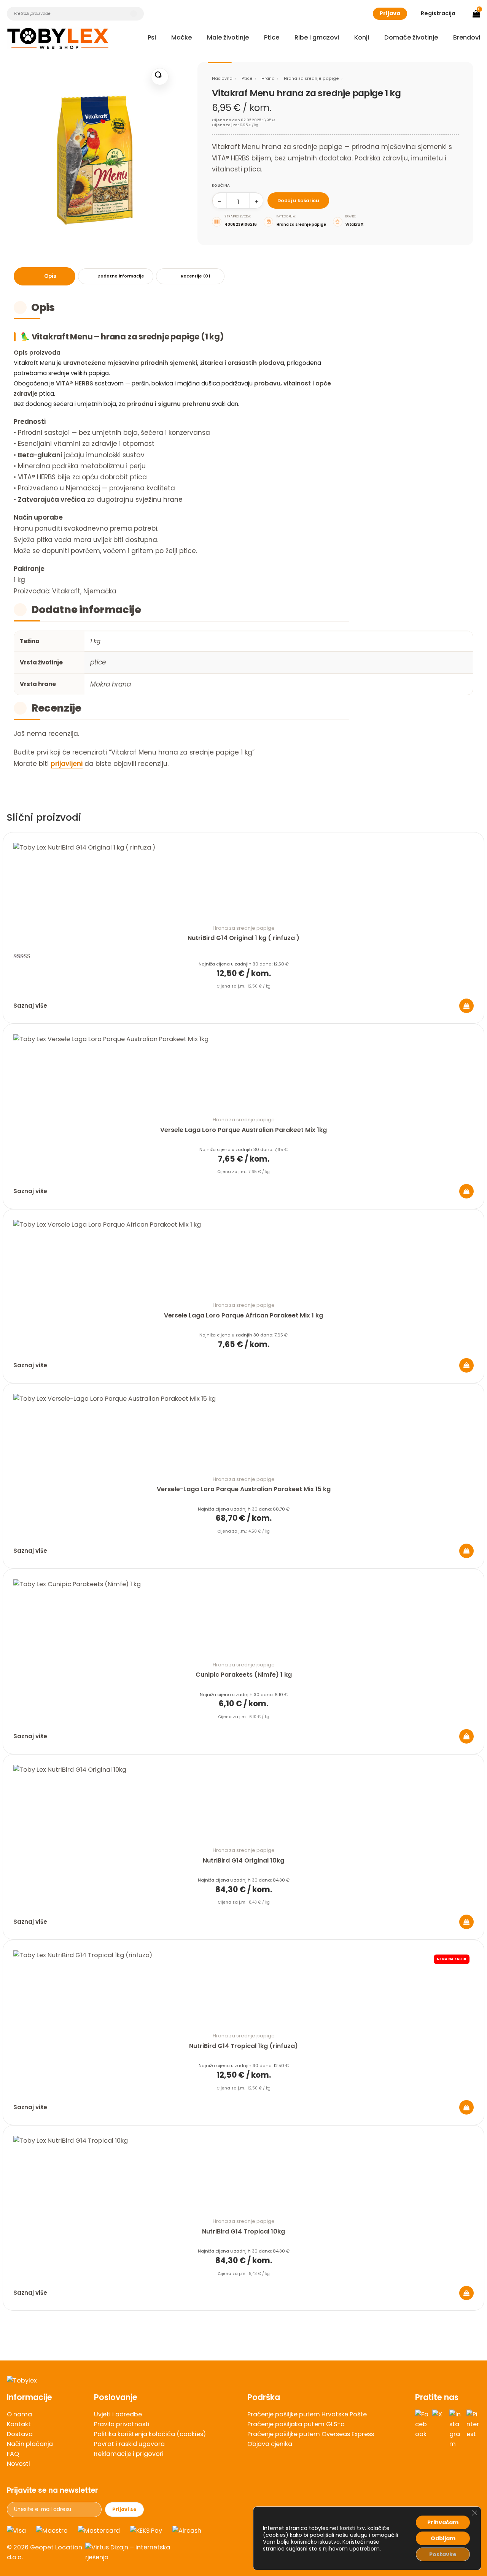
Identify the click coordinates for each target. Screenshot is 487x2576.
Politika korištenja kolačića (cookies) (150, 2434)
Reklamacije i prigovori (129, 2454)
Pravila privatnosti (122, 2424)
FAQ (13, 2454)
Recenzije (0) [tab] (196, 276)
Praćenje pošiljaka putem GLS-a (296, 2424)
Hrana (268, 78)
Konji (362, 37)
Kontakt (19, 2424)
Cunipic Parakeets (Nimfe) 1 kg (244, 1675)
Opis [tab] (50, 276)
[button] (160, 77)
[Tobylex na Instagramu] (456, 2429)
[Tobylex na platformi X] (439, 2429)
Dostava (20, 2434)
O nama (19, 2414)
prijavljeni (67, 764)
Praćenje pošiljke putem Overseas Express (311, 2434)
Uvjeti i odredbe (118, 2414)
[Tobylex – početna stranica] (243, 2381)
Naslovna (222, 78)
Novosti (18, 2464)
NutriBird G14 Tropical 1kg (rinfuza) (243, 2046)
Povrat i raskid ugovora (129, 2444)
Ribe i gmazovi (317, 37)
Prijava (390, 13)
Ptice (272, 37)
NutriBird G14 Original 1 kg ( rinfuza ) (243, 938)
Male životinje (228, 37)
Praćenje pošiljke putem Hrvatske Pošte (307, 2414)
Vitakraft (355, 224)
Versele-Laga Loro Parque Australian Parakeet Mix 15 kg (244, 1489)
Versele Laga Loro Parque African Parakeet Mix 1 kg (243, 1315)
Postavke (443, 2554)
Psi (152, 37)
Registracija (438, 13)
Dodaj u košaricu (298, 201)
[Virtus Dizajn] (132, 2552)
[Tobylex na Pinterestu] (473, 2429)
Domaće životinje (411, 37)
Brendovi (467, 37)
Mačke (181, 37)
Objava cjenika (270, 2444)
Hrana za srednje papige (311, 78)
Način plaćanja (30, 2444)
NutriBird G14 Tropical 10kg (243, 2231)
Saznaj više (30, 1006)
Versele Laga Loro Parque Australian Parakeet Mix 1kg (243, 1130)
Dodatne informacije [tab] (121, 276)
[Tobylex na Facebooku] (422, 2429)
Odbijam (443, 2538)
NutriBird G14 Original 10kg (243, 1860)
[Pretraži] (134, 14)
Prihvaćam (443, 2522)
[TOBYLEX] (58, 38)
